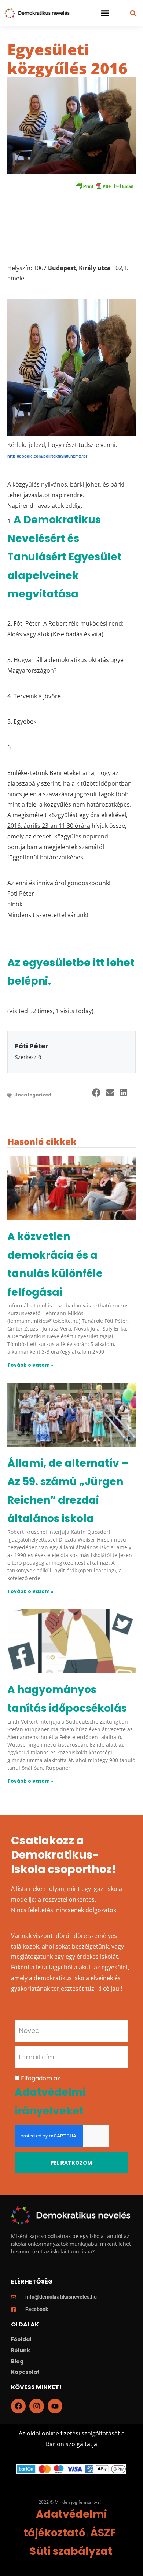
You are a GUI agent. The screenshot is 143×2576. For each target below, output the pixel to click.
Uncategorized (33, 1095)
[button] (105, 13)
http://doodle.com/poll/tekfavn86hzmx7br (47, 456)
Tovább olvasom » (30, 1365)
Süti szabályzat (71, 2551)
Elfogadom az (50, 2095)
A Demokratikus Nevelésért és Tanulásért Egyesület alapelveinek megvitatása (65, 557)
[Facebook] (18, 2406)
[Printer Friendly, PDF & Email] (104, 186)
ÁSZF (103, 2533)
